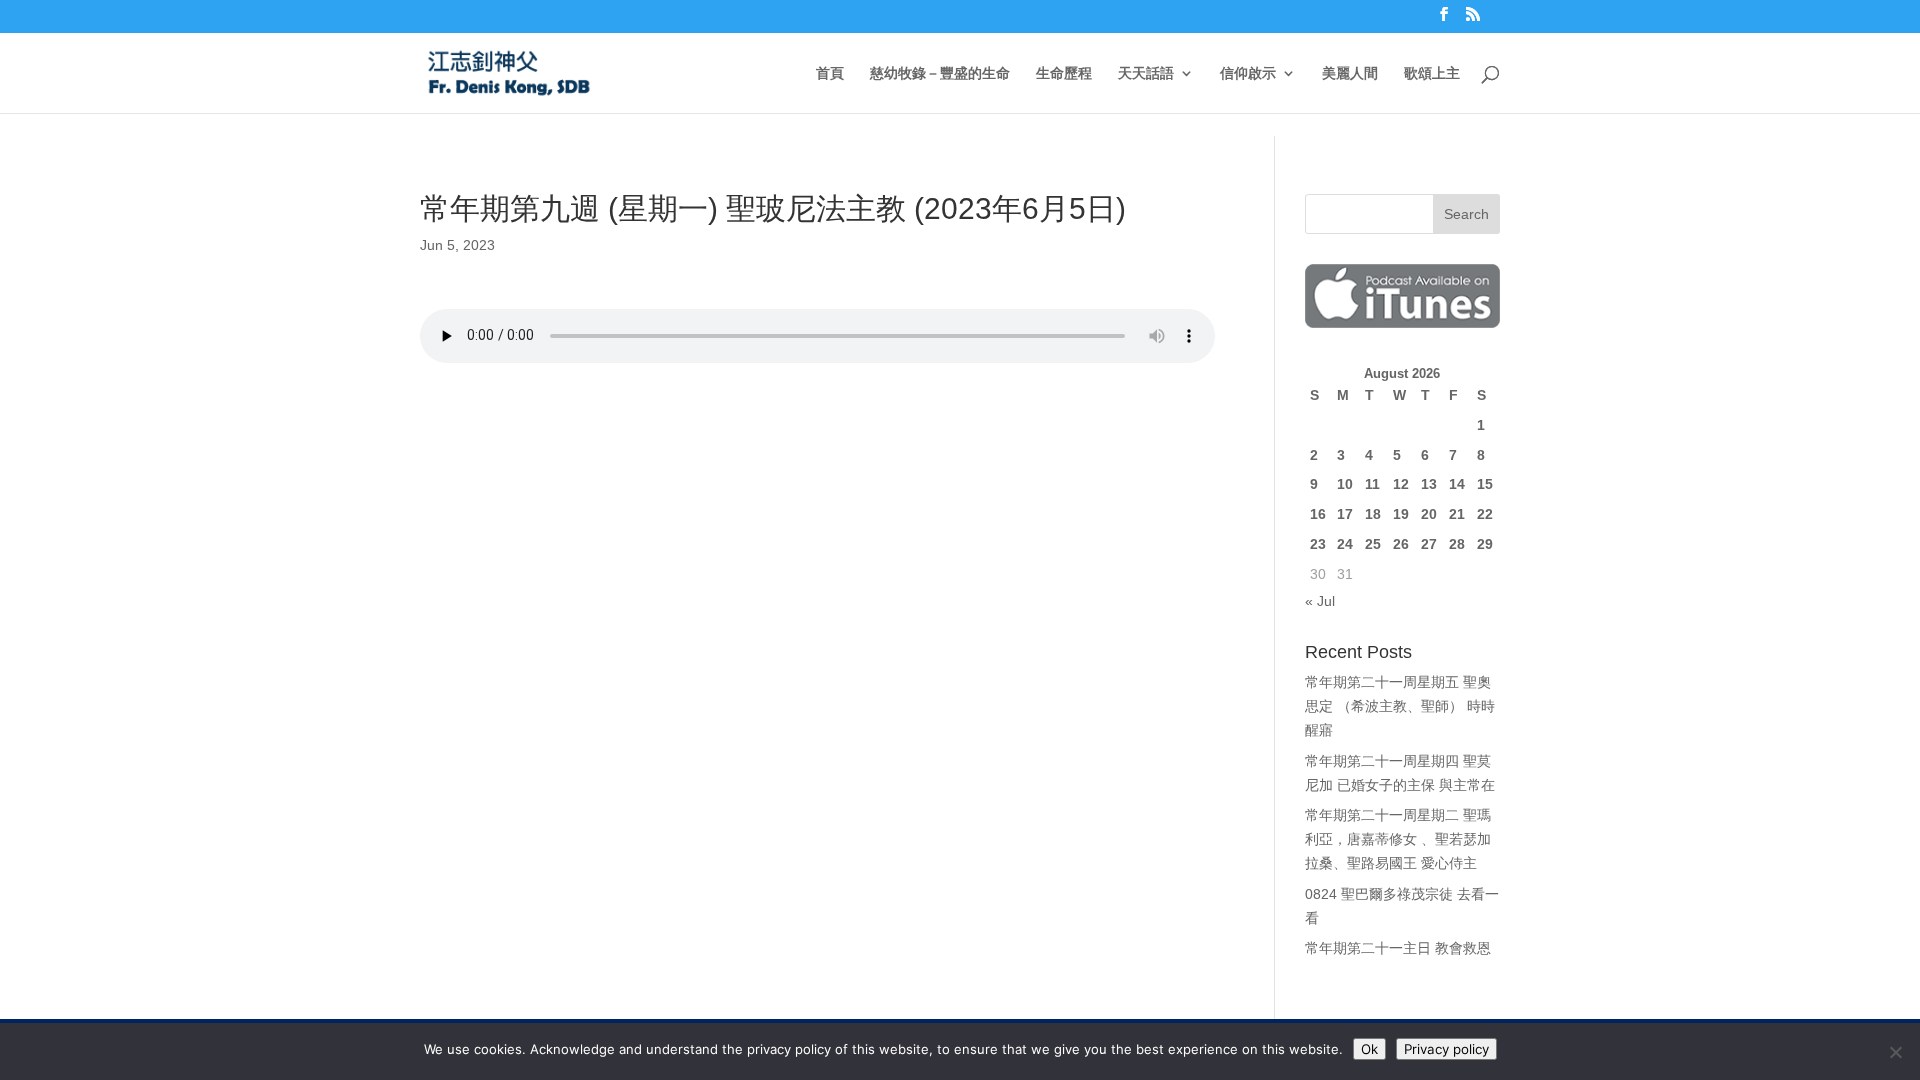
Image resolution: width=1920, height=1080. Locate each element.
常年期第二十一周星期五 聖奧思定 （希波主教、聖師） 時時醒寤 (1400, 706)
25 (1373, 544)
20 (1429, 514)
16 (1318, 514)
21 (1457, 514)
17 (1345, 514)
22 (1485, 514)
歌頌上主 (1432, 73)
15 (1485, 484)
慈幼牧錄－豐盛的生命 (940, 73)
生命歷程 (1064, 73)
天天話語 (1146, 73)
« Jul (1320, 601)
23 (1318, 544)
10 (1345, 484)
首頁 (830, 73)
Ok (1369, 1049)
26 (1401, 544)
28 (1457, 544)
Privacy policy (1446, 1049)
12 (1401, 484)
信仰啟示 (1248, 73)
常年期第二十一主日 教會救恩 (1398, 948)
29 (1485, 544)
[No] (1895, 1052)
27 (1429, 544)
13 (1429, 484)
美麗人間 (1350, 73)
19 (1401, 514)
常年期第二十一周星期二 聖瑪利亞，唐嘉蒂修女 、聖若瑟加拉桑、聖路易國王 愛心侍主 (1398, 839)
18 (1373, 514)
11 (1372, 484)
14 (1457, 484)
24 (1345, 544)
